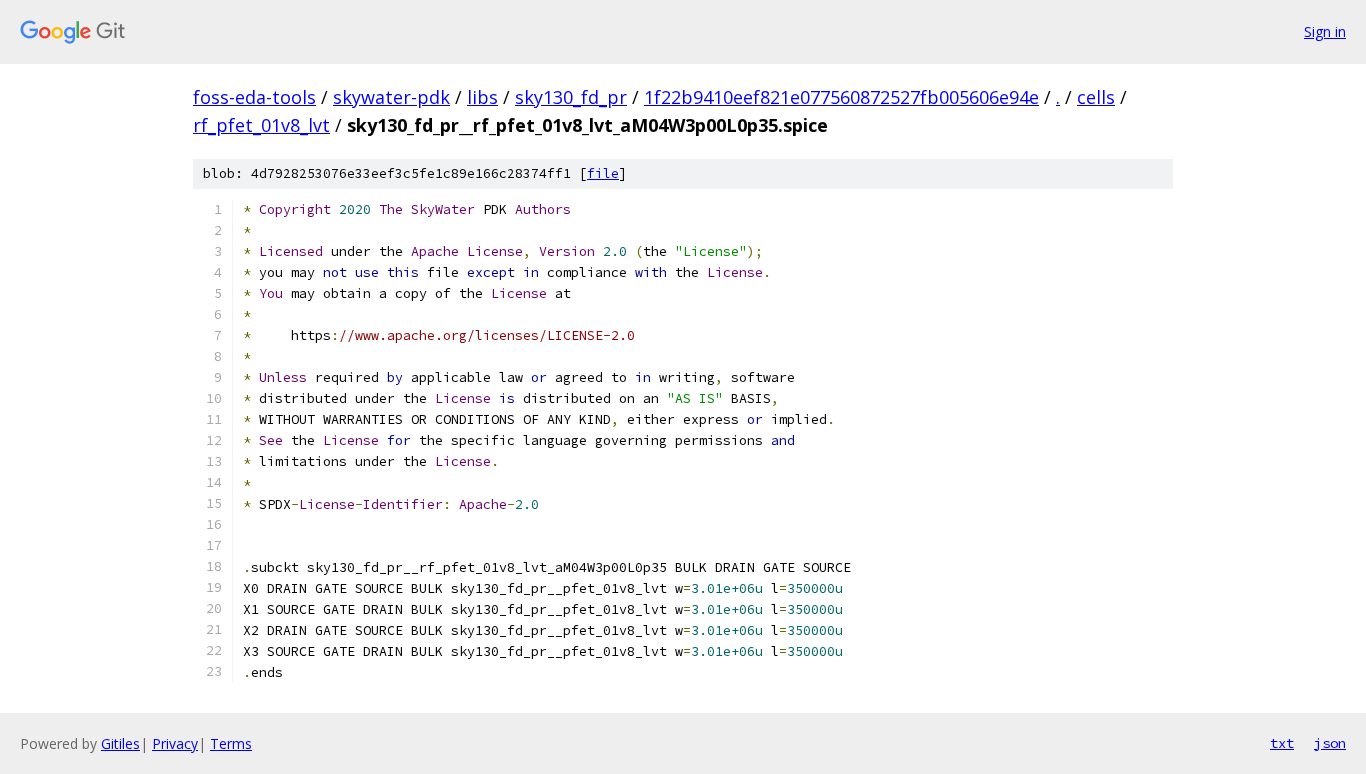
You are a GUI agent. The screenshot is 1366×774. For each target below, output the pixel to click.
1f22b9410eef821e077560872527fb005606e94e (841, 97)
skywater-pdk (391, 97)
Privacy (175, 743)
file (603, 173)
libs (482, 97)
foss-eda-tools (254, 97)
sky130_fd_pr (571, 97)
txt (1282, 743)
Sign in (1325, 31)
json (1330, 743)
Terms (231, 743)
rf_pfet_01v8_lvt (261, 125)
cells (1096, 97)
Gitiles (120, 743)
